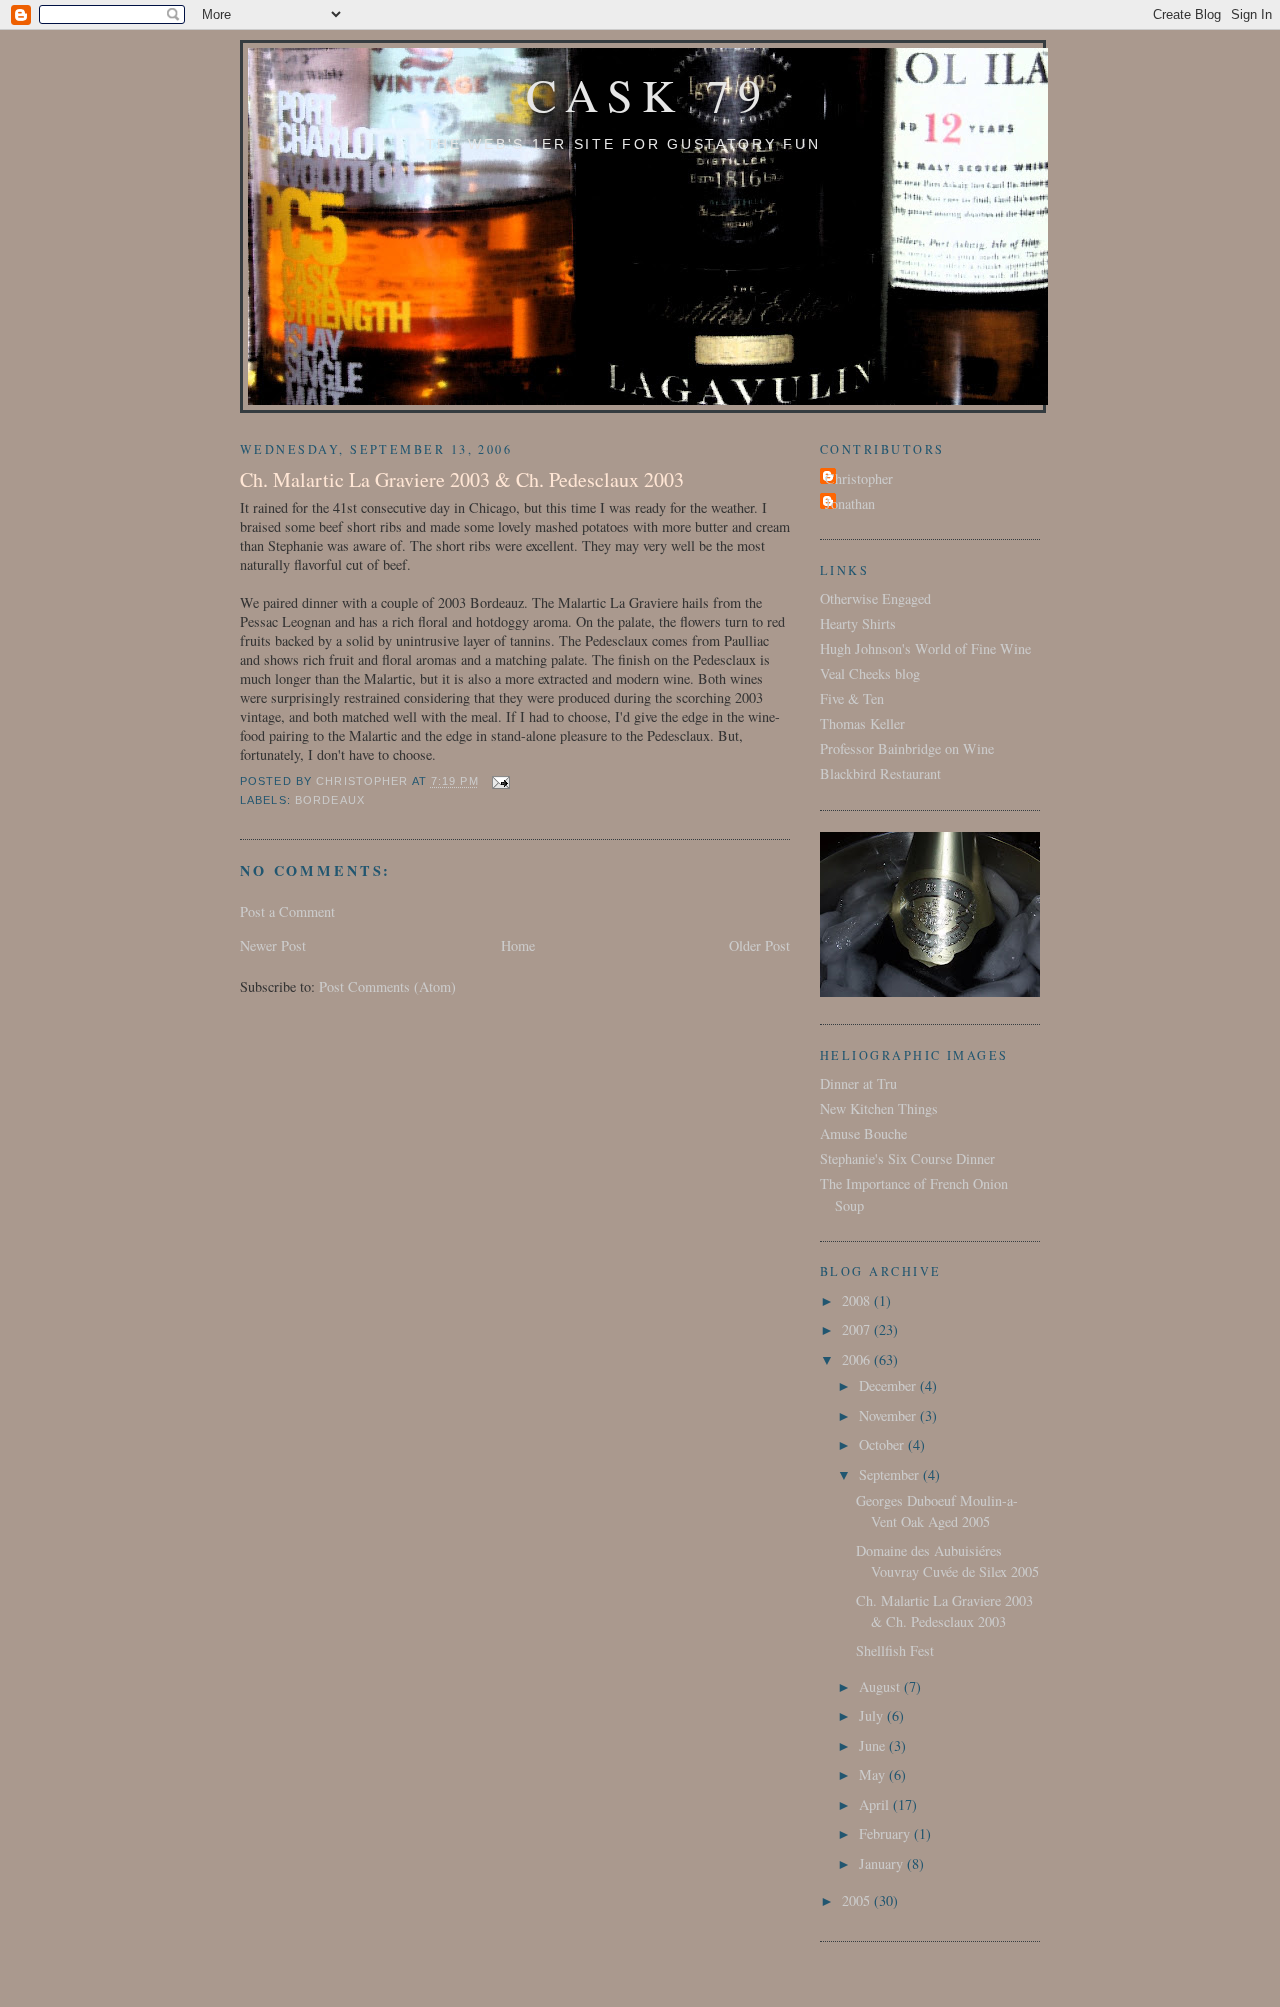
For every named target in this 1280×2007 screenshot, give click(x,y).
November (889, 1415)
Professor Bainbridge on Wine (907, 748)
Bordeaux (330, 800)
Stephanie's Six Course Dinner (907, 1158)
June (874, 1745)
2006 (858, 1359)
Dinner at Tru (858, 1083)
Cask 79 (648, 94)
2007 (858, 1329)
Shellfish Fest (895, 1650)
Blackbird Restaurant (880, 773)
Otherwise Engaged (875, 598)
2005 (858, 1900)
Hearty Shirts (858, 623)
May (874, 1774)
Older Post (759, 945)
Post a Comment (287, 911)
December (889, 1385)
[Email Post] (501, 782)
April (876, 1804)
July (873, 1715)
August (881, 1686)
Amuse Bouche (863, 1133)
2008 (858, 1300)
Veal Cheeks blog (870, 673)
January (883, 1863)
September (891, 1474)
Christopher (859, 478)
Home (518, 945)
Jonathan (850, 503)
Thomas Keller (862, 723)
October (883, 1444)
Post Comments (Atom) (387, 986)
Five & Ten (852, 698)
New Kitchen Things (879, 1108)
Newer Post (273, 945)
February (886, 1833)
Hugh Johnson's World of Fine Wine (925, 648)
